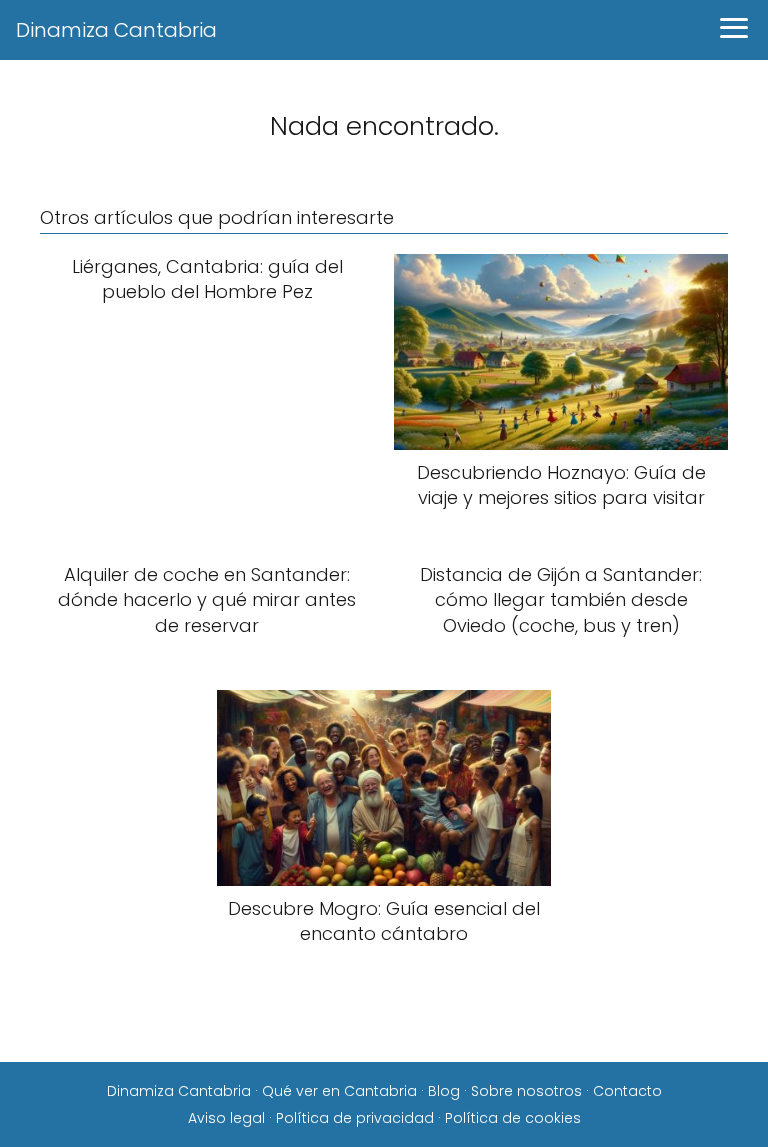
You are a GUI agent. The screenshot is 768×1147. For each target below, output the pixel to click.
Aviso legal (226, 1118)
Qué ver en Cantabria (339, 1091)
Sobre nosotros (526, 1091)
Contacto (627, 1091)
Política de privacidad (355, 1118)
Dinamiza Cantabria (116, 30)
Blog (444, 1091)
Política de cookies (513, 1118)
